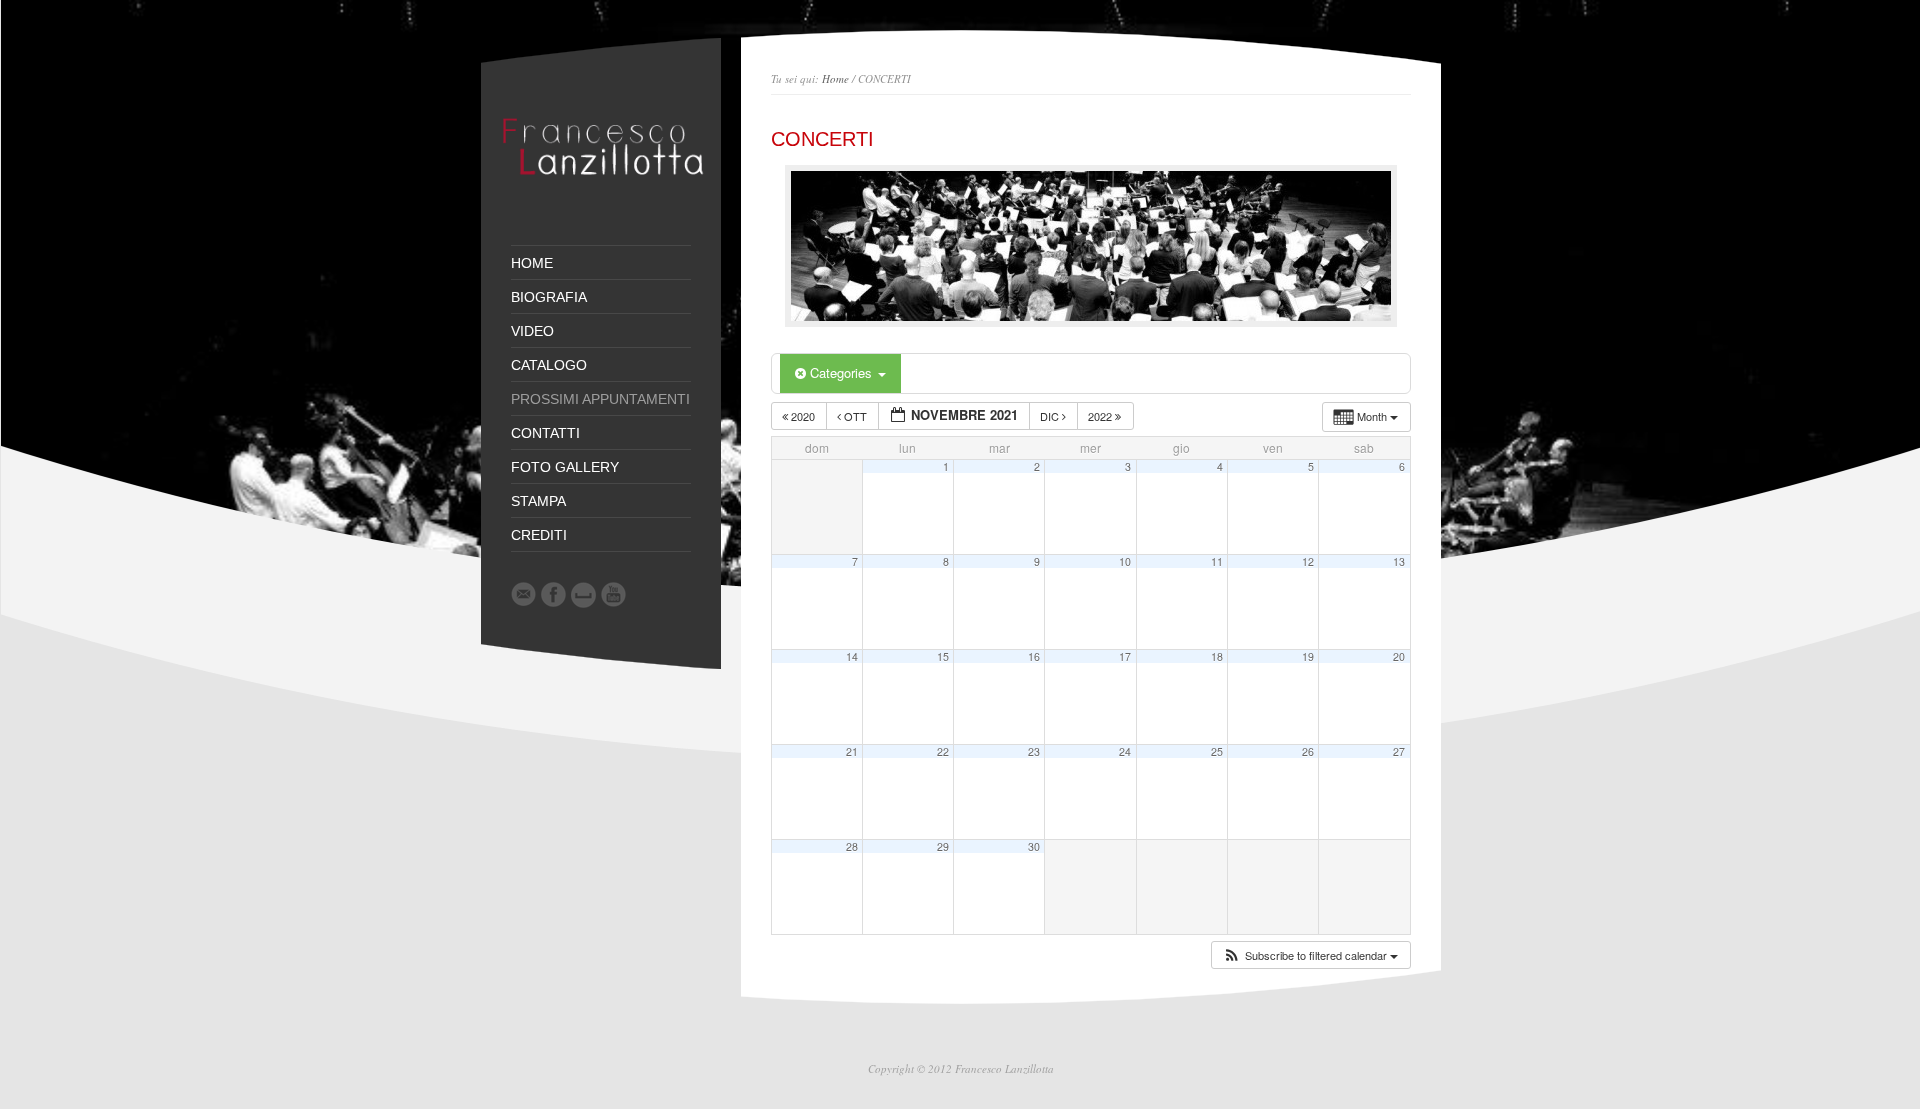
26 (1308, 751)
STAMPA (538, 501)
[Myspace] (583, 595)
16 (1034, 656)
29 (943, 846)
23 (1034, 751)
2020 (803, 416)
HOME (532, 263)
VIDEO (532, 331)
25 (1217, 751)
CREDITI (539, 535)
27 (1399, 751)
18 (1217, 656)
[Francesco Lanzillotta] (608, 195)
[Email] (523, 594)
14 (852, 656)
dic (1051, 416)
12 (1308, 561)
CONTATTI (545, 433)
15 (943, 656)
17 (1125, 656)
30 (1034, 846)
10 (1125, 561)
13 (1399, 561)
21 (852, 751)
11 (1217, 561)
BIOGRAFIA (549, 297)
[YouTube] (613, 594)
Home (835, 78)
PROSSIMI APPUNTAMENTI (600, 399)
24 (1125, 751)
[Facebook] (553, 594)
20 (1399, 656)
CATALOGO (549, 365)
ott (855, 416)
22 (943, 751)
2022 (1101, 416)
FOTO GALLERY (565, 467)
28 (852, 846)
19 (1308, 656)
